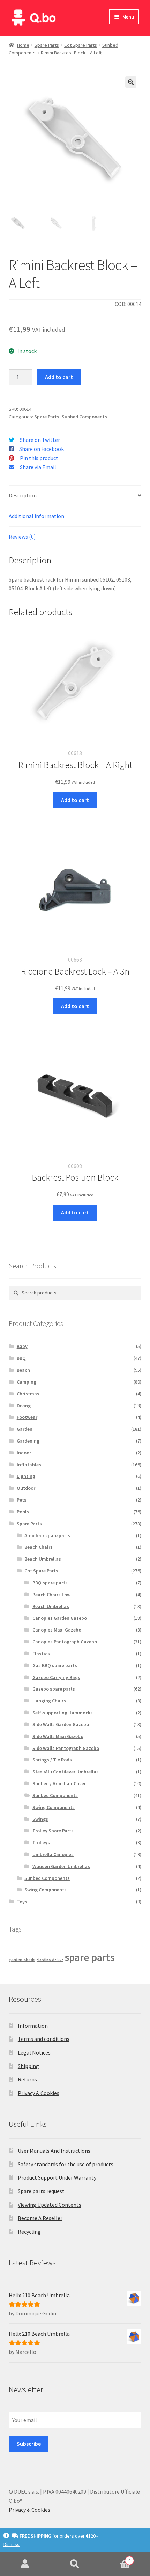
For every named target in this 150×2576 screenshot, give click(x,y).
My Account (25, 2564)
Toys (22, 1902)
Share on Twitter (40, 440)
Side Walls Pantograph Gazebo (66, 1748)
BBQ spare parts (50, 1583)
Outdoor (26, 1488)
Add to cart (59, 377)
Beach (23, 1370)
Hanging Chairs (49, 1701)
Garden (25, 1429)
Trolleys (41, 1842)
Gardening (28, 1441)
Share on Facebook (42, 449)
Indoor (24, 1453)
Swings (40, 1819)
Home (23, 45)
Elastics (41, 1654)
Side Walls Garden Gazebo (61, 1724)
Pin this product (39, 458)
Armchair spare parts (47, 1535)
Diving (24, 1406)
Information (33, 2026)
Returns (27, 2079)
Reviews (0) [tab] (22, 537)
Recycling (29, 2232)
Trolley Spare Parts (53, 1831)
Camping (27, 1382)
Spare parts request (41, 2191)
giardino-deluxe (50, 1960)
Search (75, 2564)
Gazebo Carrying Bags (56, 1677)
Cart (115, 2558)
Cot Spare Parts (81, 45)
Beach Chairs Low (51, 1595)
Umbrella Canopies (53, 1854)
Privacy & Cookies (39, 2093)
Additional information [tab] (36, 516)
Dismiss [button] (12, 2544)
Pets (22, 1500)
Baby (22, 1346)
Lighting (26, 1476)
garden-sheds (22, 1959)
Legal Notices (34, 2052)
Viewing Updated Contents (50, 2205)
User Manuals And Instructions (54, 2151)
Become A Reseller (40, 2218)
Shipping (28, 2066)
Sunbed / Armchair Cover (59, 1783)
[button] (131, 82)
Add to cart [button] (75, 800)
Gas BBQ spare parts (55, 1665)
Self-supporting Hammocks (63, 1713)
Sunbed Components (84, 417)
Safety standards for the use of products (66, 2164)
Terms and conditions (44, 2039)
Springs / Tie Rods (52, 1760)
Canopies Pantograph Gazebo (65, 1642)
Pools (23, 1512)
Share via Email (38, 467)
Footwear (27, 1417)
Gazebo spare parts (54, 1689)
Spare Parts (47, 45)
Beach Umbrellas (43, 1559)
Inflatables (29, 1465)
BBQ (21, 1358)
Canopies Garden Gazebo (60, 1618)
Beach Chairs (39, 1547)
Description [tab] (23, 495)
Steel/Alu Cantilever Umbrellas (66, 1772)
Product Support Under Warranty (57, 2177)
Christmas (28, 1394)
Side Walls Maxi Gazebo (58, 1736)
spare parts (89, 1957)
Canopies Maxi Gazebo (57, 1630)
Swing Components (54, 1807)
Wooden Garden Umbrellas (61, 1866)
